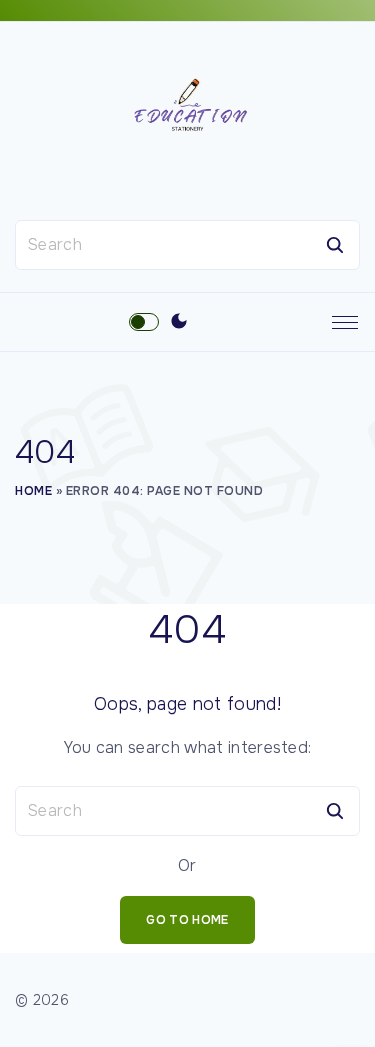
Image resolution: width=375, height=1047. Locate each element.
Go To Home (187, 920)
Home (33, 491)
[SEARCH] (335, 245)
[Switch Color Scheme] (179, 322)
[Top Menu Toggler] (345, 322)
